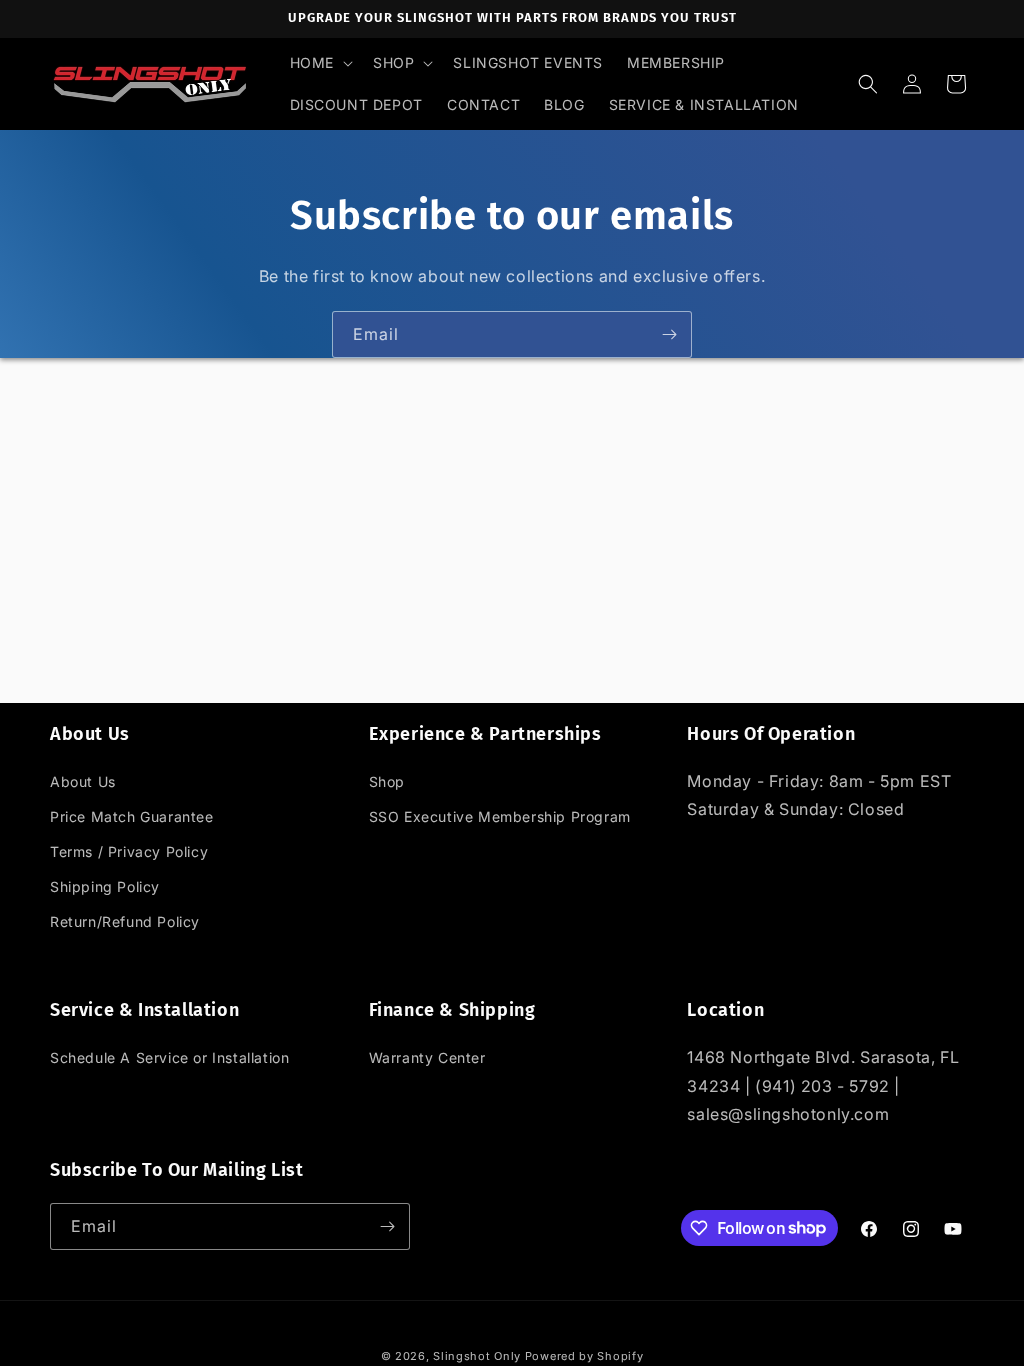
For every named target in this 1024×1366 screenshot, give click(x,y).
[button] (319, 63)
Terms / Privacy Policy (129, 851)
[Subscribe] (669, 334)
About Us (83, 781)
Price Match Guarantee (132, 816)
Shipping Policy (105, 886)
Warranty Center (427, 1057)
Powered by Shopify (584, 1356)
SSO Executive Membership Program (500, 816)
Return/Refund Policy (125, 921)
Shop (387, 781)
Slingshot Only (477, 1356)
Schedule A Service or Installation (169, 1057)
